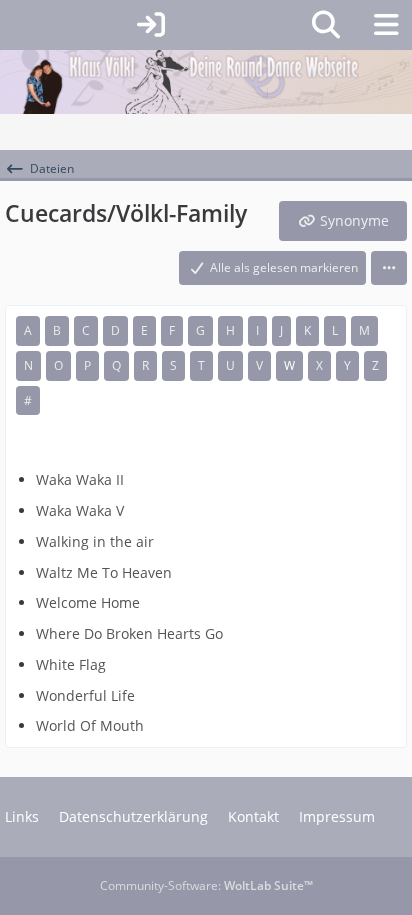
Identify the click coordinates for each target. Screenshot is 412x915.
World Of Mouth (90, 725)
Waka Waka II (80, 479)
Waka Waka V (80, 510)
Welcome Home (88, 602)
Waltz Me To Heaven (104, 572)
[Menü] (386, 25)
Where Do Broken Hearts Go (129, 633)
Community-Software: (206, 885)
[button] (389, 268)
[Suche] (326, 25)
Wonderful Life (85, 695)
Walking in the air (95, 541)
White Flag (71, 664)
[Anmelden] (151, 25)
